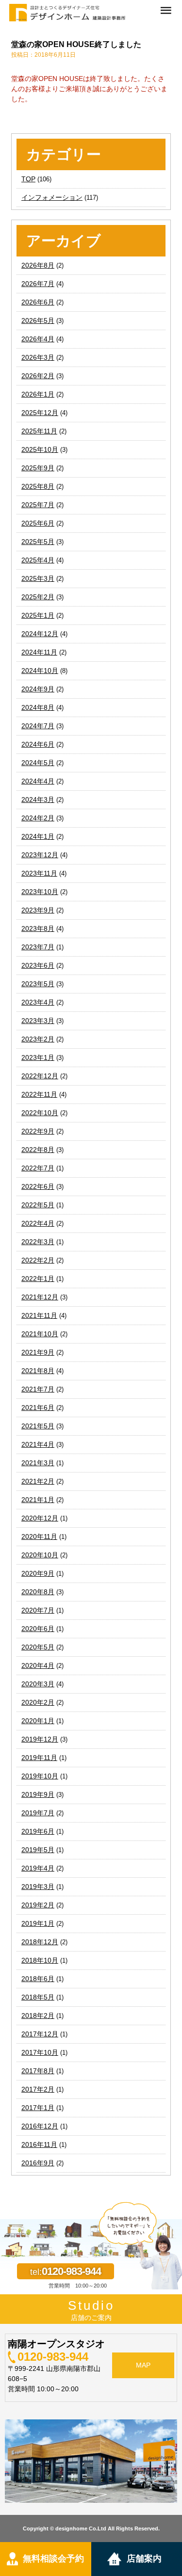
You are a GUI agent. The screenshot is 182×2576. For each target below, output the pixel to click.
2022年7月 (38, 1168)
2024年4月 (38, 781)
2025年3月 (38, 578)
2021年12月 (40, 1297)
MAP (143, 2365)
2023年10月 (40, 892)
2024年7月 (38, 726)
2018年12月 (40, 1942)
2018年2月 (38, 2016)
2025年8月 (38, 486)
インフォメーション (52, 197)
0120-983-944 (53, 2357)
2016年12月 (40, 2126)
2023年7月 (38, 947)
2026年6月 (38, 302)
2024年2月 (38, 818)
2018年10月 (40, 1960)
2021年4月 (38, 1444)
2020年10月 (40, 1555)
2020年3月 (38, 1684)
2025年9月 (38, 468)
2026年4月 (38, 339)
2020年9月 (38, 1573)
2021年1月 (38, 1500)
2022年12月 (40, 1076)
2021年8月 (38, 1371)
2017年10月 (40, 2052)
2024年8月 (38, 707)
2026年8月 (38, 265)
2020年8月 (38, 1592)
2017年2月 (38, 2089)
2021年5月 (38, 1426)
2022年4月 (38, 1223)
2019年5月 (38, 1850)
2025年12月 (40, 413)
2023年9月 (38, 910)
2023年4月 (38, 1002)
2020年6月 (38, 1629)
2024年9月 (38, 689)
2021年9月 (38, 1352)
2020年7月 (38, 1610)
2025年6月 (38, 523)
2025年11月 (39, 431)
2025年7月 (38, 505)
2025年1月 (38, 615)
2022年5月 (38, 1205)
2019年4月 (38, 1868)
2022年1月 (38, 1279)
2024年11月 (39, 652)
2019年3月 (38, 1887)
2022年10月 (40, 1113)
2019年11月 (39, 1758)
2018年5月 (38, 1997)
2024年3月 (38, 800)
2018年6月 (38, 1979)
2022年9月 (38, 1131)
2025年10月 (40, 449)
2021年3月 (38, 1463)
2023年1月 (38, 1057)
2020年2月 (38, 1702)
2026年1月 (38, 394)
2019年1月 (38, 1923)
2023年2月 (38, 1039)
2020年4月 (38, 1665)
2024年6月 (38, 744)
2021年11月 (39, 1315)
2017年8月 (38, 2071)
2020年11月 (39, 1536)
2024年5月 (38, 763)
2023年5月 (38, 984)
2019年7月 (38, 1813)
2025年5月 (38, 542)
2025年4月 (38, 560)
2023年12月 (40, 855)
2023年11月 (39, 873)
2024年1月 (38, 836)
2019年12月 (40, 1739)
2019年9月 (38, 1794)
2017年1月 (38, 2108)
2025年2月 (38, 597)
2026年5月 (38, 320)
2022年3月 (38, 1242)
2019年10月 (40, 1776)
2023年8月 (38, 928)
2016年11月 (39, 2144)
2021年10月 (40, 1334)
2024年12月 (40, 634)
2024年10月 (40, 671)
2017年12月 (40, 2034)
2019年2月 (38, 1905)
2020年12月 (40, 1518)
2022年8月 (38, 1150)
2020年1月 (38, 1721)
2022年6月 (38, 1186)
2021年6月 (38, 1408)
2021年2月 (38, 1481)
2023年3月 (38, 1021)
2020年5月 (38, 1647)
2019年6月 (38, 1831)
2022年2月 (38, 1260)
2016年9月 (38, 2163)
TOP (28, 179)
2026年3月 (38, 357)
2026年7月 (38, 284)
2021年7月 (38, 1389)
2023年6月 (38, 965)
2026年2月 (38, 376)
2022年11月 (39, 1094)
